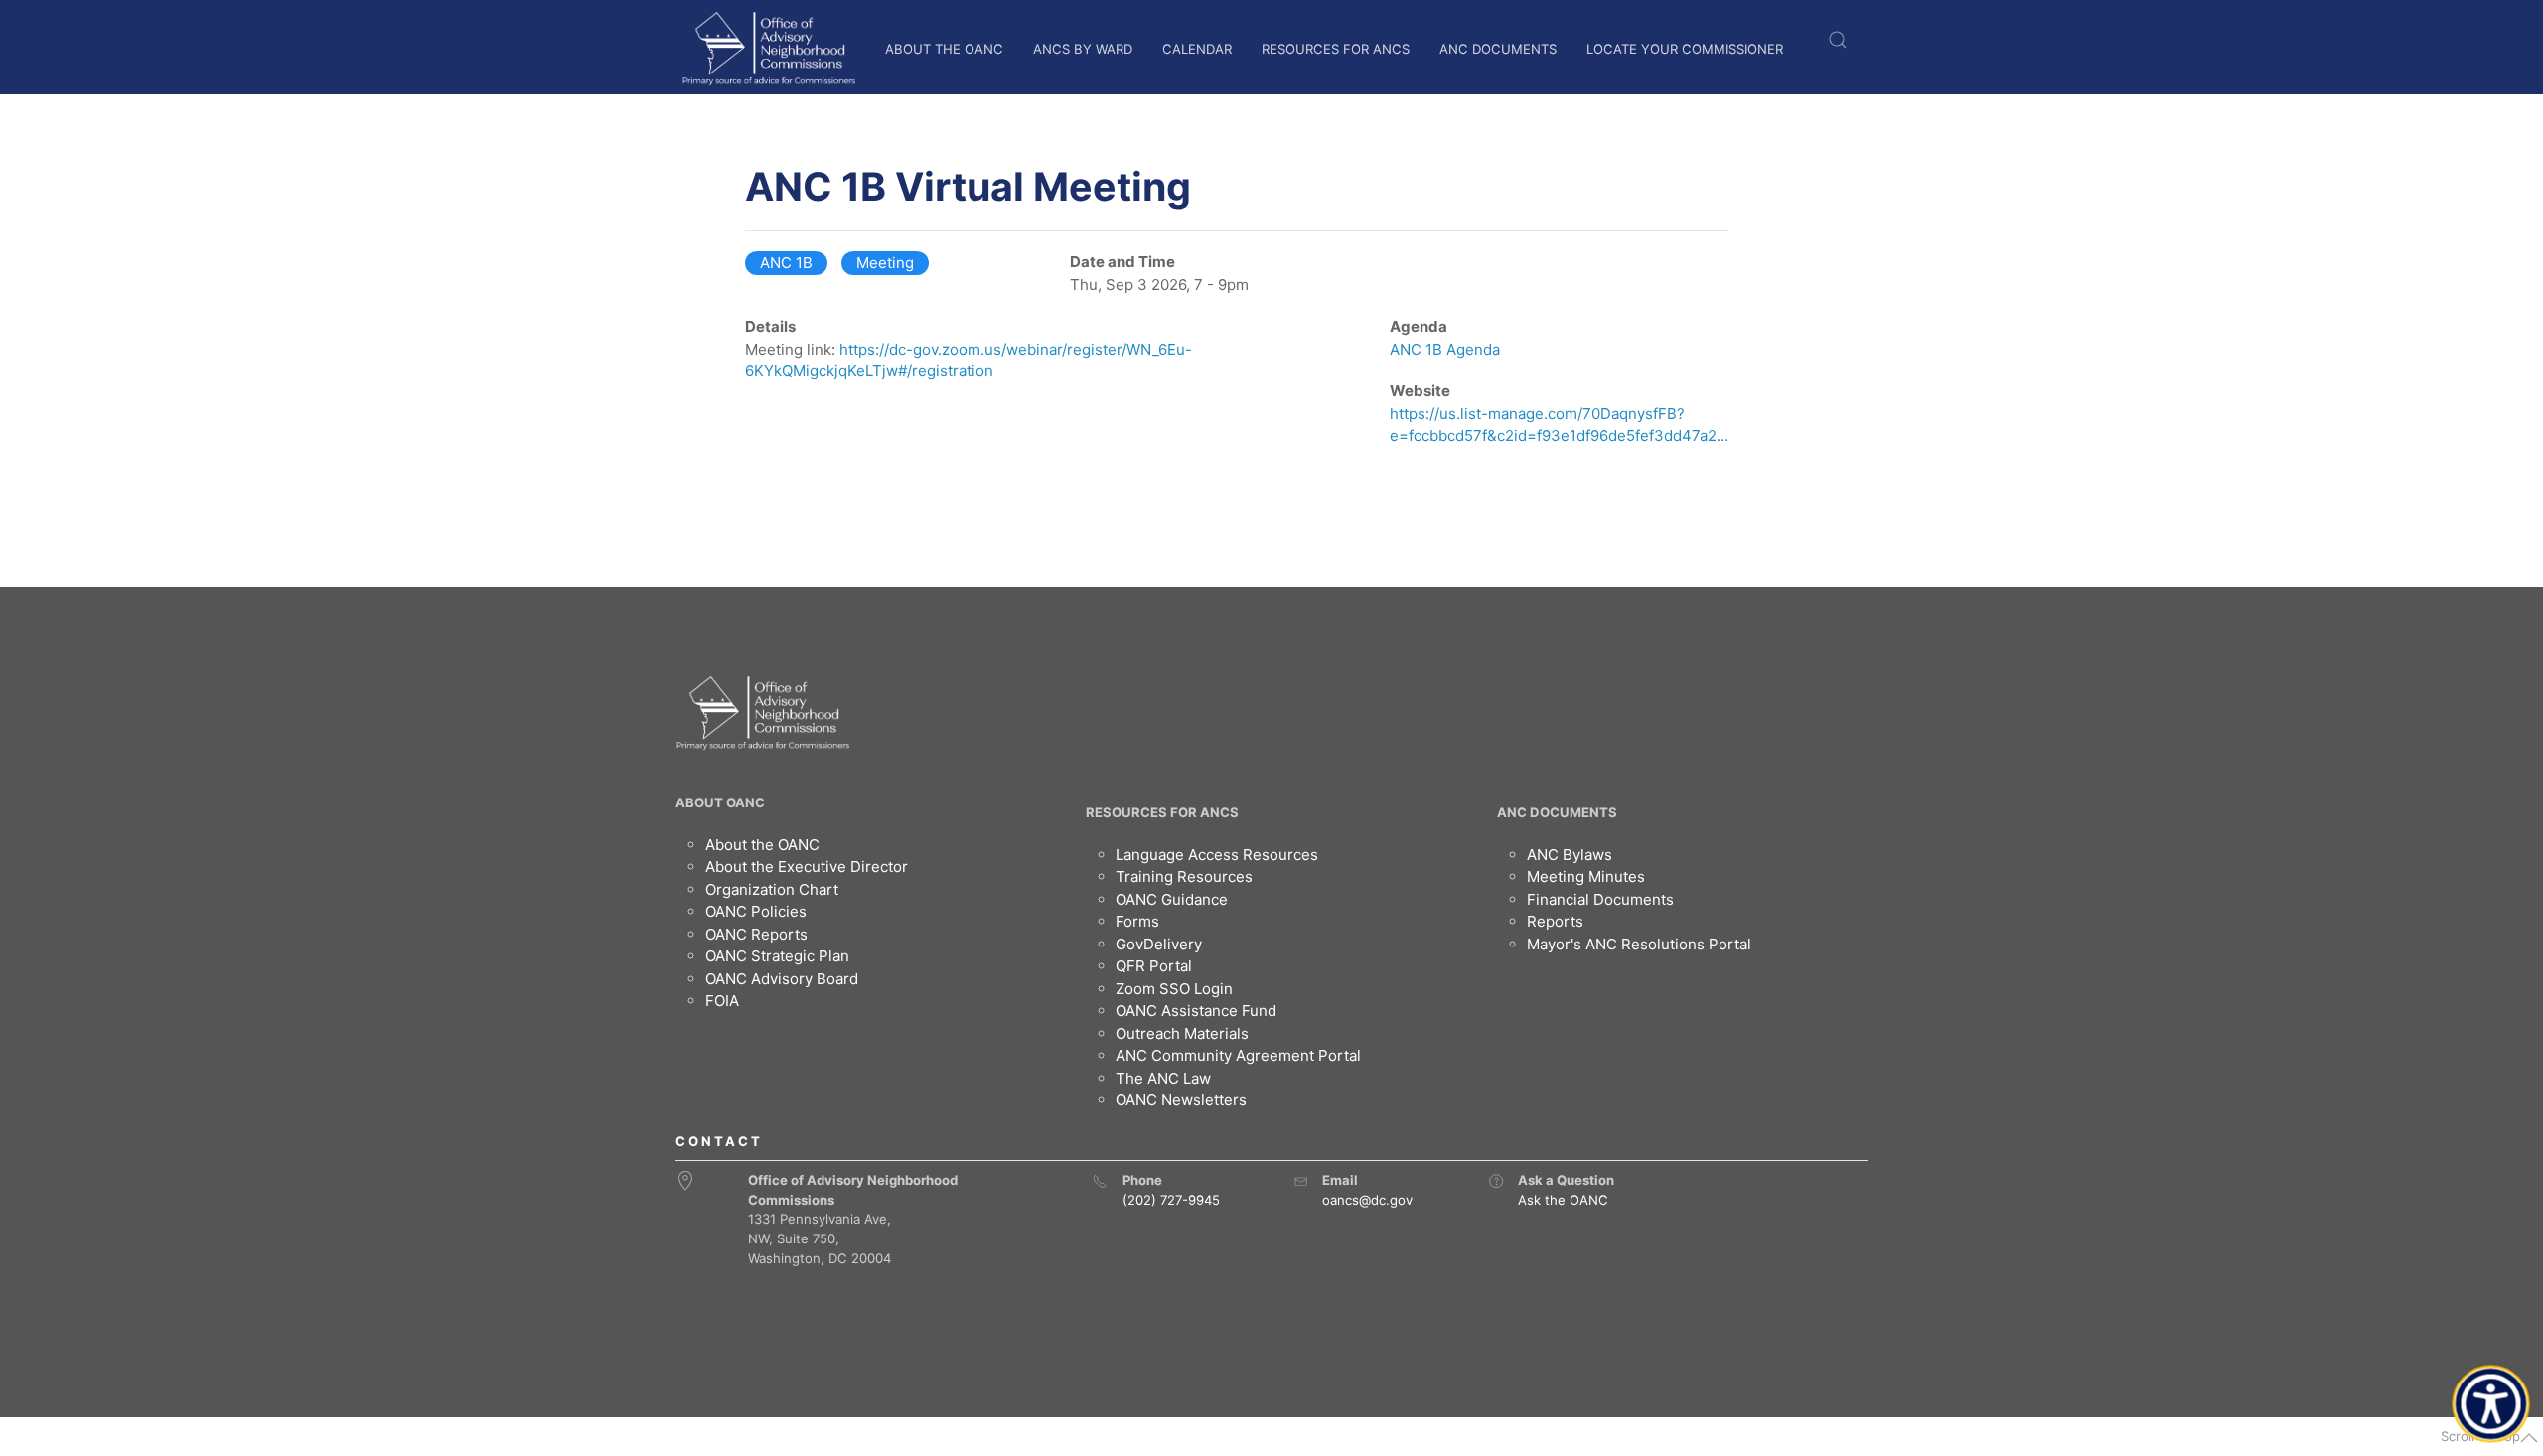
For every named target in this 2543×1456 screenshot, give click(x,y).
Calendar (1197, 49)
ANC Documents (1498, 49)
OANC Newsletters (1181, 1100)
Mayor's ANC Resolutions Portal (1639, 944)
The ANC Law (1163, 1078)
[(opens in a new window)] (1496, 1181)
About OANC (720, 802)
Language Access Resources (1217, 855)
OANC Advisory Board (782, 979)
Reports (1555, 921)
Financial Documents (1600, 899)
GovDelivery (1159, 944)
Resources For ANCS (1336, 49)
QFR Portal (1154, 966)
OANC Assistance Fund (1196, 1011)
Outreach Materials (1182, 1033)
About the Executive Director (807, 867)
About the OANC (944, 49)
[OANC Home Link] (768, 49)
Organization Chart (772, 889)
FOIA (722, 1001)
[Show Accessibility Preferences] (2491, 1404)
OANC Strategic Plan (777, 956)
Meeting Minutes (1586, 876)
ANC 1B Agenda (1445, 349)
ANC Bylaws (1570, 855)
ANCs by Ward (1083, 49)
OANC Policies (756, 911)
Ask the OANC (1563, 1200)
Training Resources (1184, 876)
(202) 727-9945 (1171, 1200)
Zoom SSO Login (1174, 989)
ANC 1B (786, 263)
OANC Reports (756, 934)
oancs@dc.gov (1367, 1200)
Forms (1137, 921)
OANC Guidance (1172, 899)
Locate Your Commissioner (1685, 49)
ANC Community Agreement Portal (1238, 1055)
